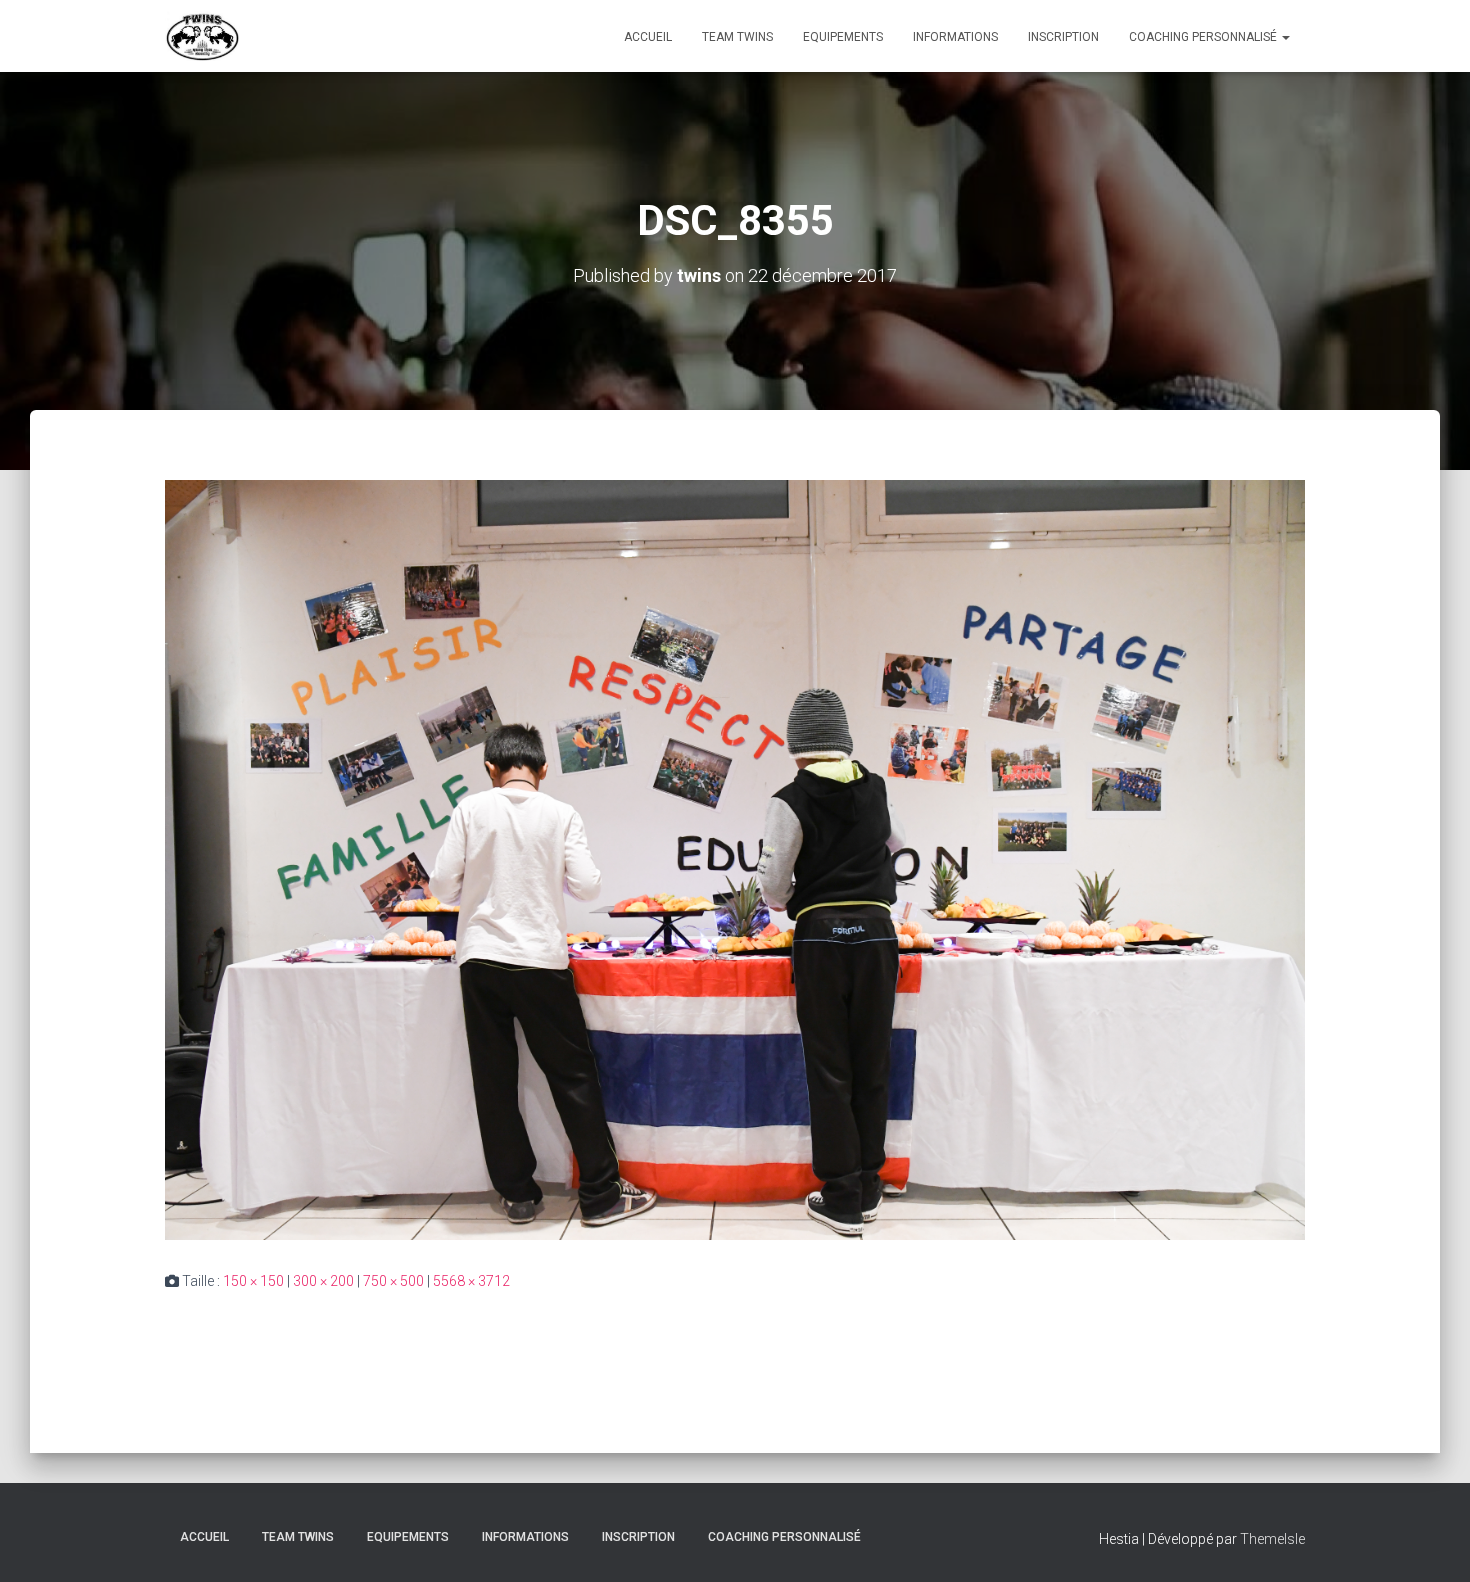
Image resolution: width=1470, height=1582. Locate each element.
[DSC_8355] (735, 859)
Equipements (843, 37)
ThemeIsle (1272, 1539)
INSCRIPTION (1063, 37)
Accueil (648, 37)
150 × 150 (253, 1281)
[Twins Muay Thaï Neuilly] (202, 36)
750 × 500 (393, 1281)
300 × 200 (323, 1281)
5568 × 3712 (471, 1281)
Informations (955, 37)
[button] (1285, 37)
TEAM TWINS (737, 37)
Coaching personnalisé (1204, 37)
